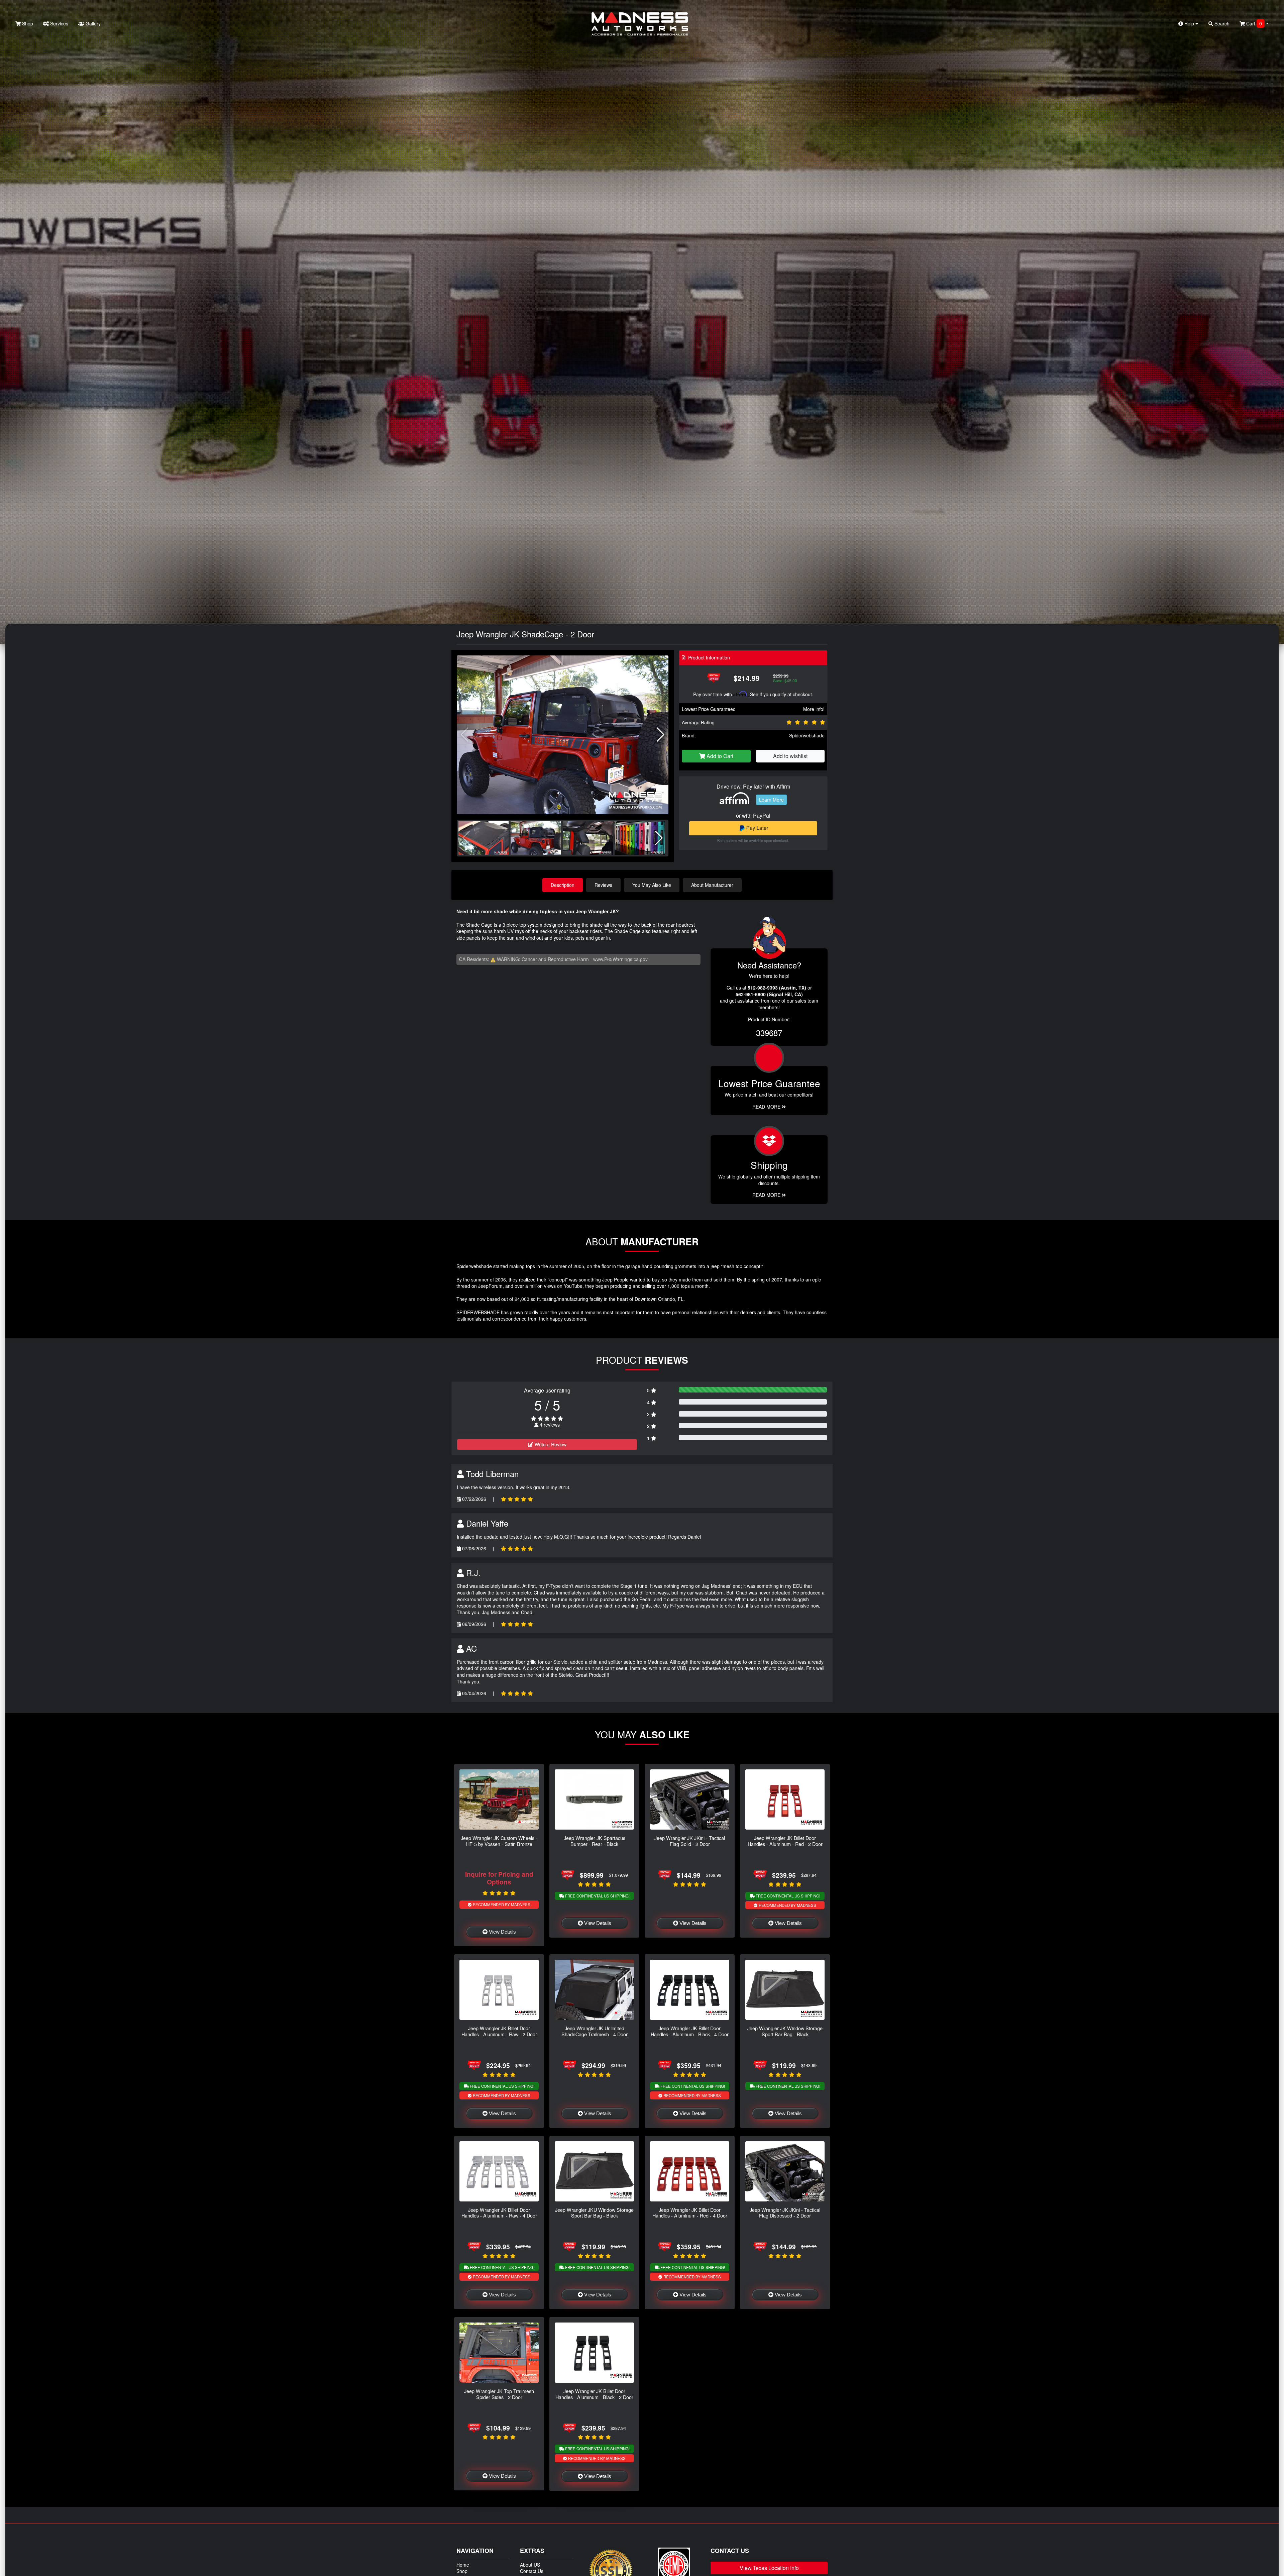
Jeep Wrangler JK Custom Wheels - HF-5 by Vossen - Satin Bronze (499, 1841)
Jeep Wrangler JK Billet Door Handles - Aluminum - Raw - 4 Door (499, 2212)
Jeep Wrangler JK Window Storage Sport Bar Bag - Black (785, 2031)
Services (59, 23)
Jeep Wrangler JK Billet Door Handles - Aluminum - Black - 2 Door (594, 2394)
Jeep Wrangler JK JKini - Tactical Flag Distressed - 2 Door (785, 2212)
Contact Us (532, 2571)
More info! (814, 709)
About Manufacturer (712, 885)
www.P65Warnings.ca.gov (620, 959)
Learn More (771, 800)
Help (1189, 23)
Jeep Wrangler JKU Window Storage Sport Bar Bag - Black (594, 2212)
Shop (27, 23)
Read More (767, 1107)
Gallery (92, 23)
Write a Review (550, 1444)
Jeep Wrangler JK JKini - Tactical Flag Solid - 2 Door (690, 1841)
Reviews (603, 885)
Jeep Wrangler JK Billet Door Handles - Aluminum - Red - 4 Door (690, 2212)
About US (530, 2565)
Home (463, 2565)
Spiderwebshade (807, 735)
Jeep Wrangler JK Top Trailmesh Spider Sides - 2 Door (499, 2394)
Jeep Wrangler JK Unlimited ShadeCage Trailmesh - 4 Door (595, 2031)
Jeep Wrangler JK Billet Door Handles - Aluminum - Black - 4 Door (690, 2031)
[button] (661, 735)
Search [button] (1221, 23)
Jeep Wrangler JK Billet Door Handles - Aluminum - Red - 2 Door (785, 1841)
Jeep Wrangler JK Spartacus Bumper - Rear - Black (595, 1841)
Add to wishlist (790, 756)
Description (563, 885)
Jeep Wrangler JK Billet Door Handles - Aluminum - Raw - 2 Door (499, 2031)
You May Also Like (652, 885)
